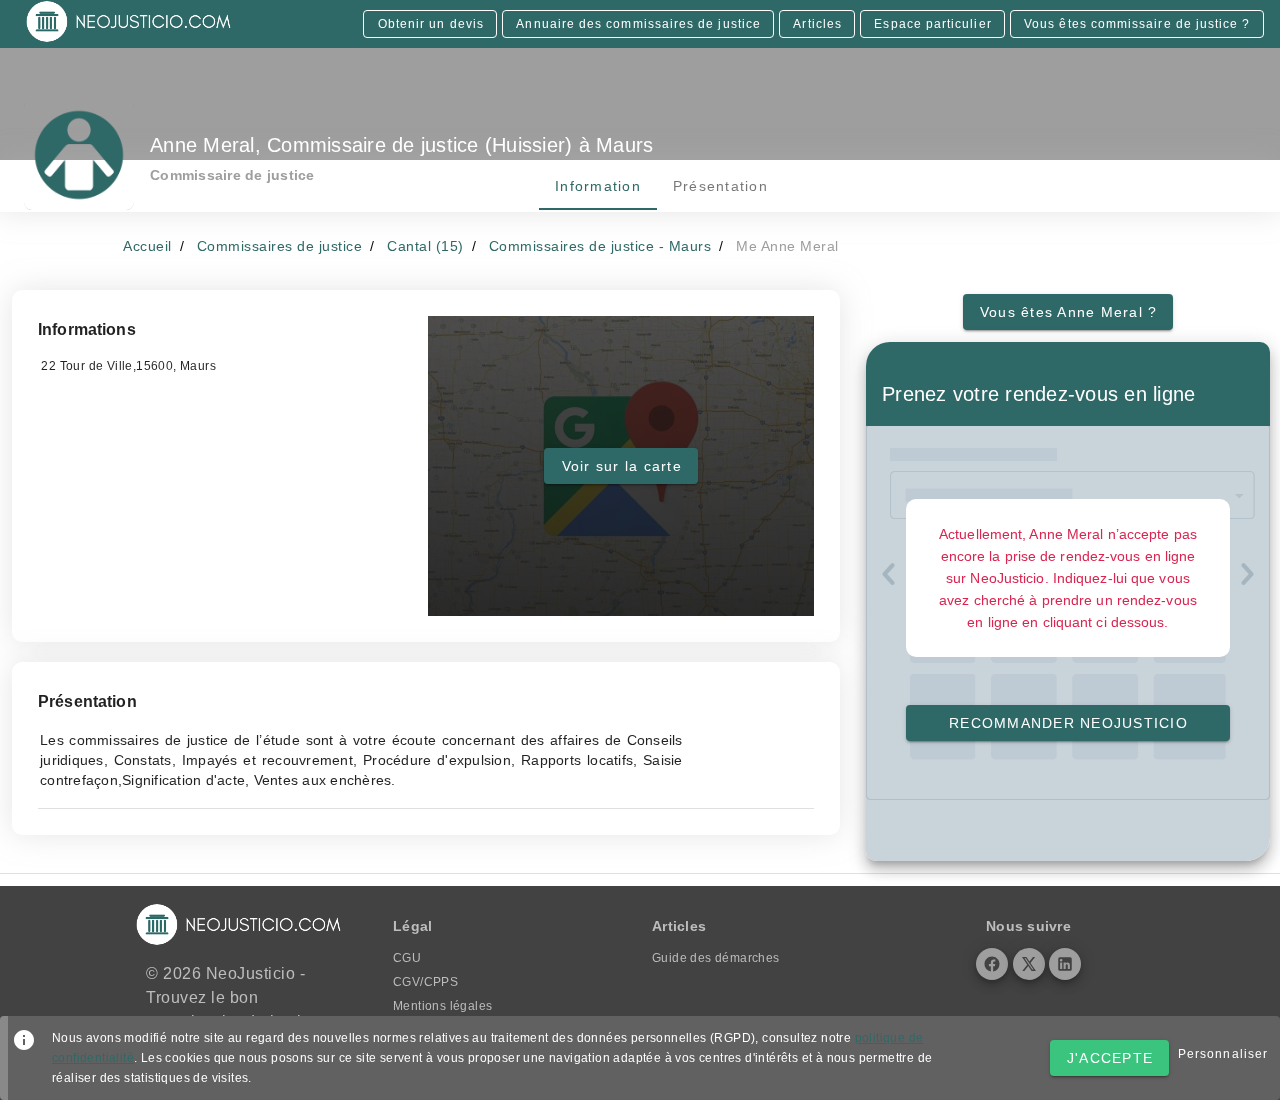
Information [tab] (598, 186)
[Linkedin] (1065, 964)
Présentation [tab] (719, 186)
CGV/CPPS (425, 982)
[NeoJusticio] (129, 40)
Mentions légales (442, 1006)
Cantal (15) (425, 246)
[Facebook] (992, 964)
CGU (407, 958)
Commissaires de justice (280, 246)
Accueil (147, 246)
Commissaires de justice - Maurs (600, 246)
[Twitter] (1029, 964)
